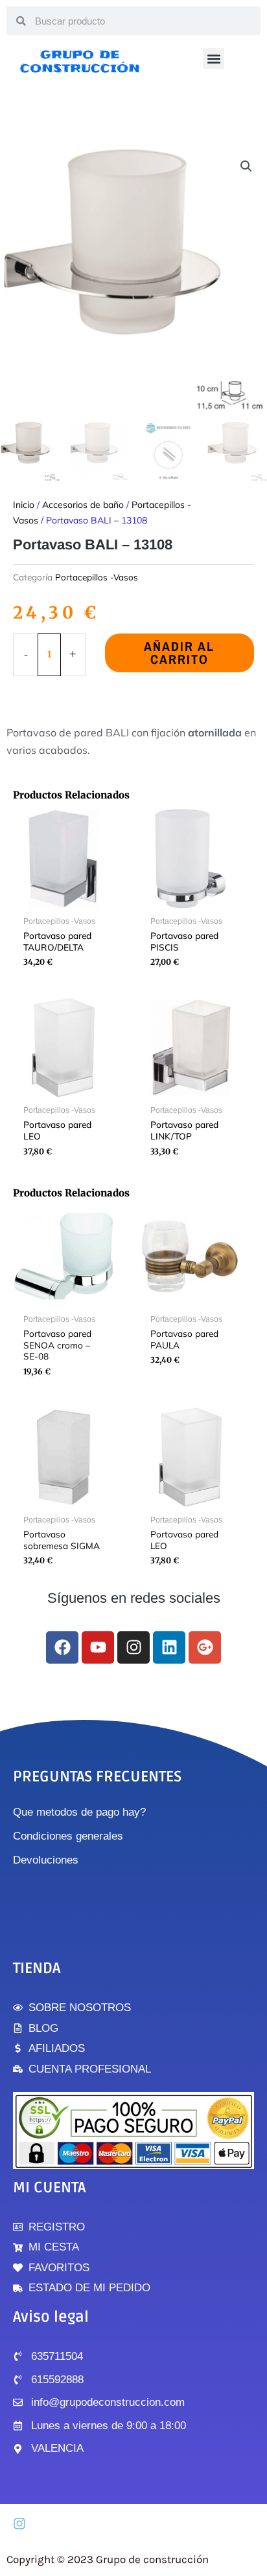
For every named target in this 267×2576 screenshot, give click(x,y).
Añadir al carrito (179, 653)
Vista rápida (64, 900)
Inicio (24, 505)
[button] (214, 59)
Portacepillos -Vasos (97, 577)
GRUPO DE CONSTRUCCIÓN (80, 61)
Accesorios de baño (83, 505)
